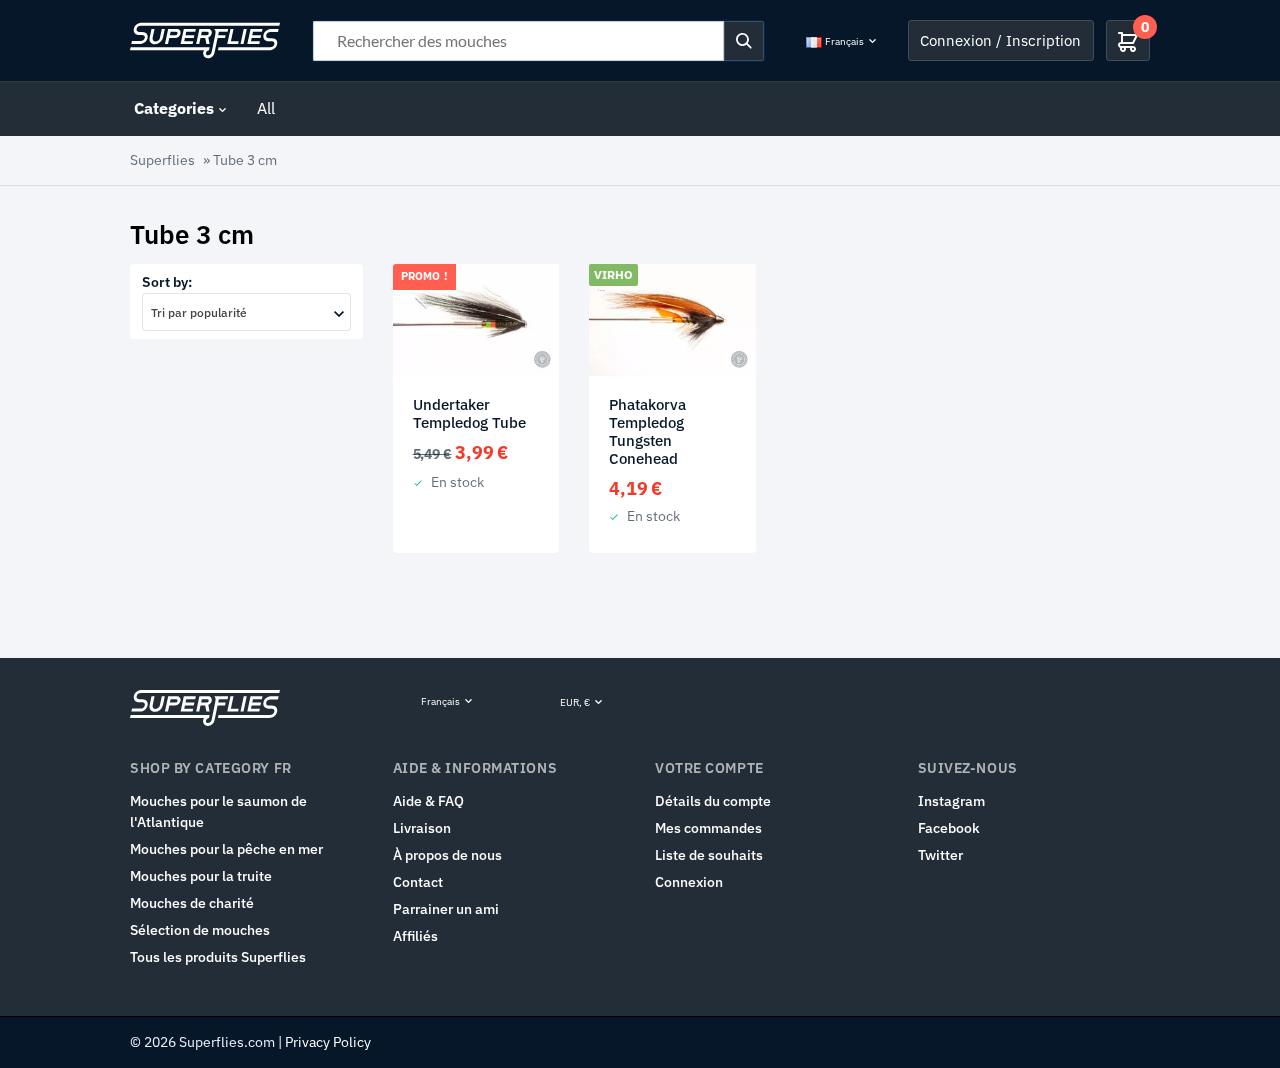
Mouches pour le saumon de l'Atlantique (218, 811)
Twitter (940, 855)
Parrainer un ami (446, 909)
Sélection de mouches (200, 930)
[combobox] (246, 312)
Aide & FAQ (428, 801)
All (266, 108)
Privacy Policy (328, 1042)
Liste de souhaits (709, 855)
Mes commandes (708, 828)
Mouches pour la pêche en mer (226, 849)
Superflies (162, 160)
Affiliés (415, 936)
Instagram (951, 801)
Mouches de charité (192, 903)
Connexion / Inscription (1000, 40)
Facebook (949, 828)
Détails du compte (713, 801)
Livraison (422, 828)
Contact (418, 882)
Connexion (689, 882)
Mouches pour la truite (201, 876)
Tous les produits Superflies (218, 957)
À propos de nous (447, 855)
